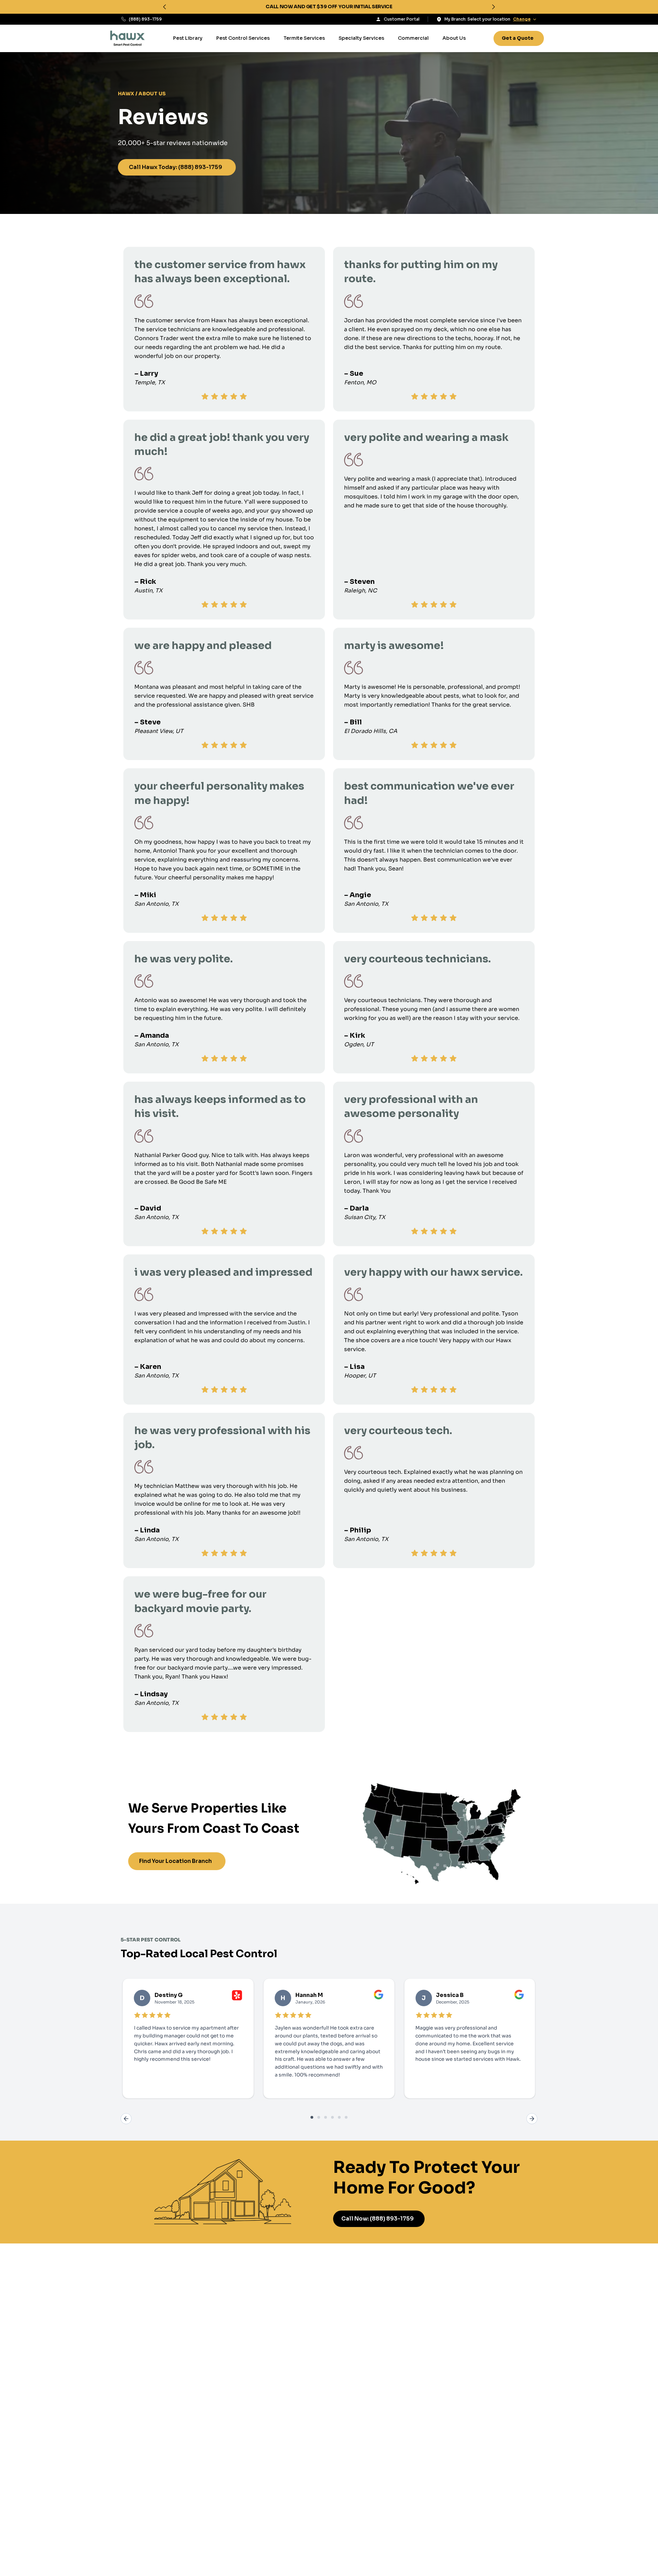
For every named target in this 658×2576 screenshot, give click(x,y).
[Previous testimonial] (126, 2119)
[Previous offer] (164, 7)
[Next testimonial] (532, 2119)
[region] (329, 7)
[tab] (312, 2117)
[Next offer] (493, 7)
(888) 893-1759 (145, 19)
